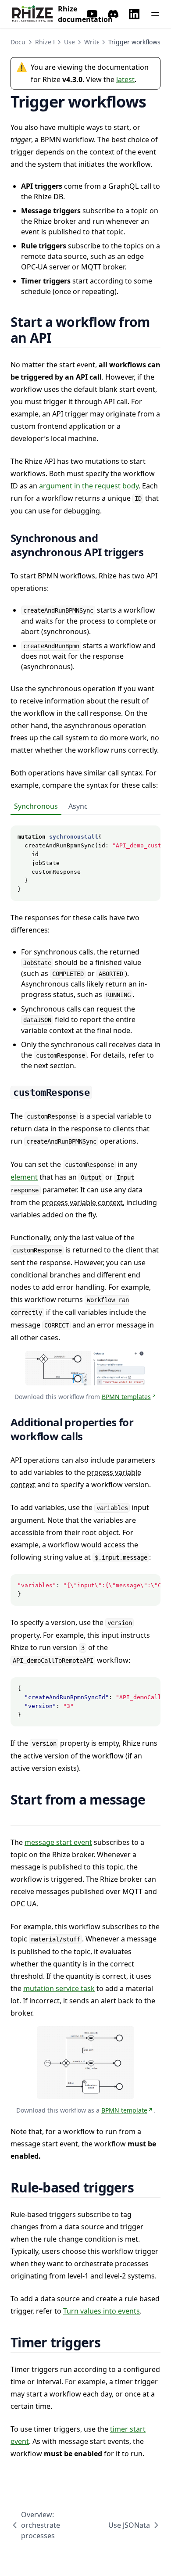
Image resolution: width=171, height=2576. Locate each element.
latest (125, 79)
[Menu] (155, 14)
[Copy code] (149, 837)
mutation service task (59, 1988)
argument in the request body (89, 486)
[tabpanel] (85, 858)
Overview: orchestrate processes (41, 2525)
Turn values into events (102, 2311)
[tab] (36, 807)
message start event (58, 1842)
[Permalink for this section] (62, 338)
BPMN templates (126, 1397)
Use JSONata (129, 2525)
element (24, 1177)
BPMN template (124, 2110)
